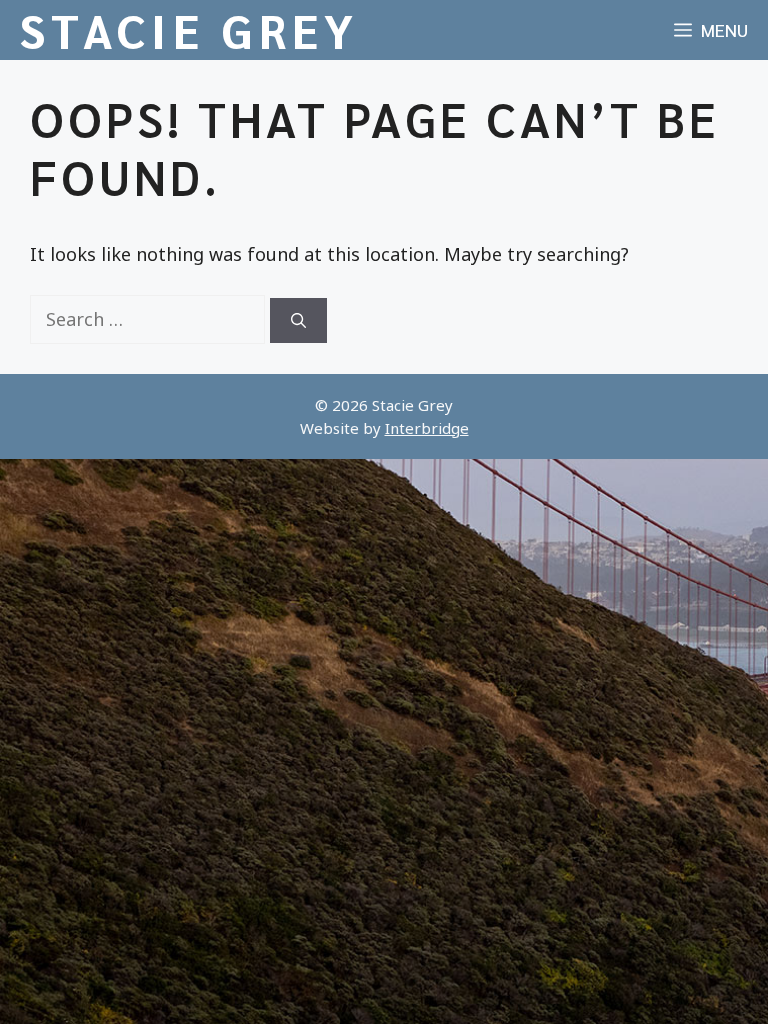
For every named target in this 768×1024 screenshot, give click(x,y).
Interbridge (427, 428)
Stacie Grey (190, 30)
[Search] (298, 320)
